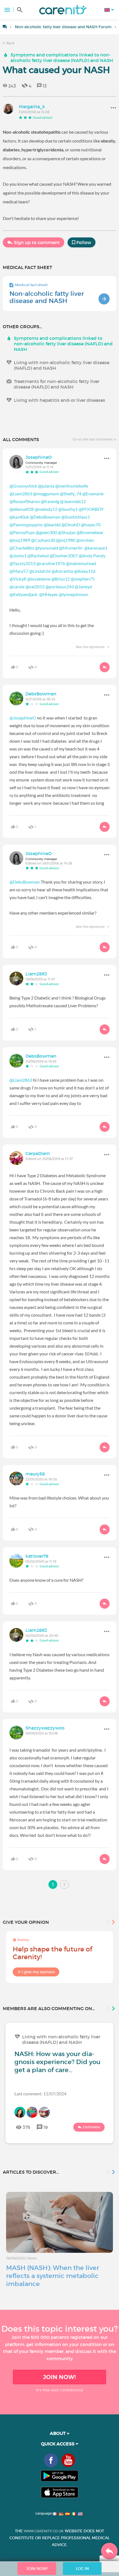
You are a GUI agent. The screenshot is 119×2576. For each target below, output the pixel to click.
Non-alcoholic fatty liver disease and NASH (47, 297)
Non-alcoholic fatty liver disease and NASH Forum (63, 27)
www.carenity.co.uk (44, 2531)
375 (26, 2127)
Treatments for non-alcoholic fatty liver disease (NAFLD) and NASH (57, 384)
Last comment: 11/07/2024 (40, 2094)
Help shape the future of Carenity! (52, 1953)
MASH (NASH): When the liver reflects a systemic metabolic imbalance (53, 2276)
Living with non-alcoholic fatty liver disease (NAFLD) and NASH (62, 365)
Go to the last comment (93, 439)
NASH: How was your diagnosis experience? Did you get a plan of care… (57, 2062)
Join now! (59, 2377)
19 (46, 2127)
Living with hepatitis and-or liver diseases (59, 400)
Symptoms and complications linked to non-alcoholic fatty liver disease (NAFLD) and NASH (62, 58)
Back (10, 43)
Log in (82, 2569)
